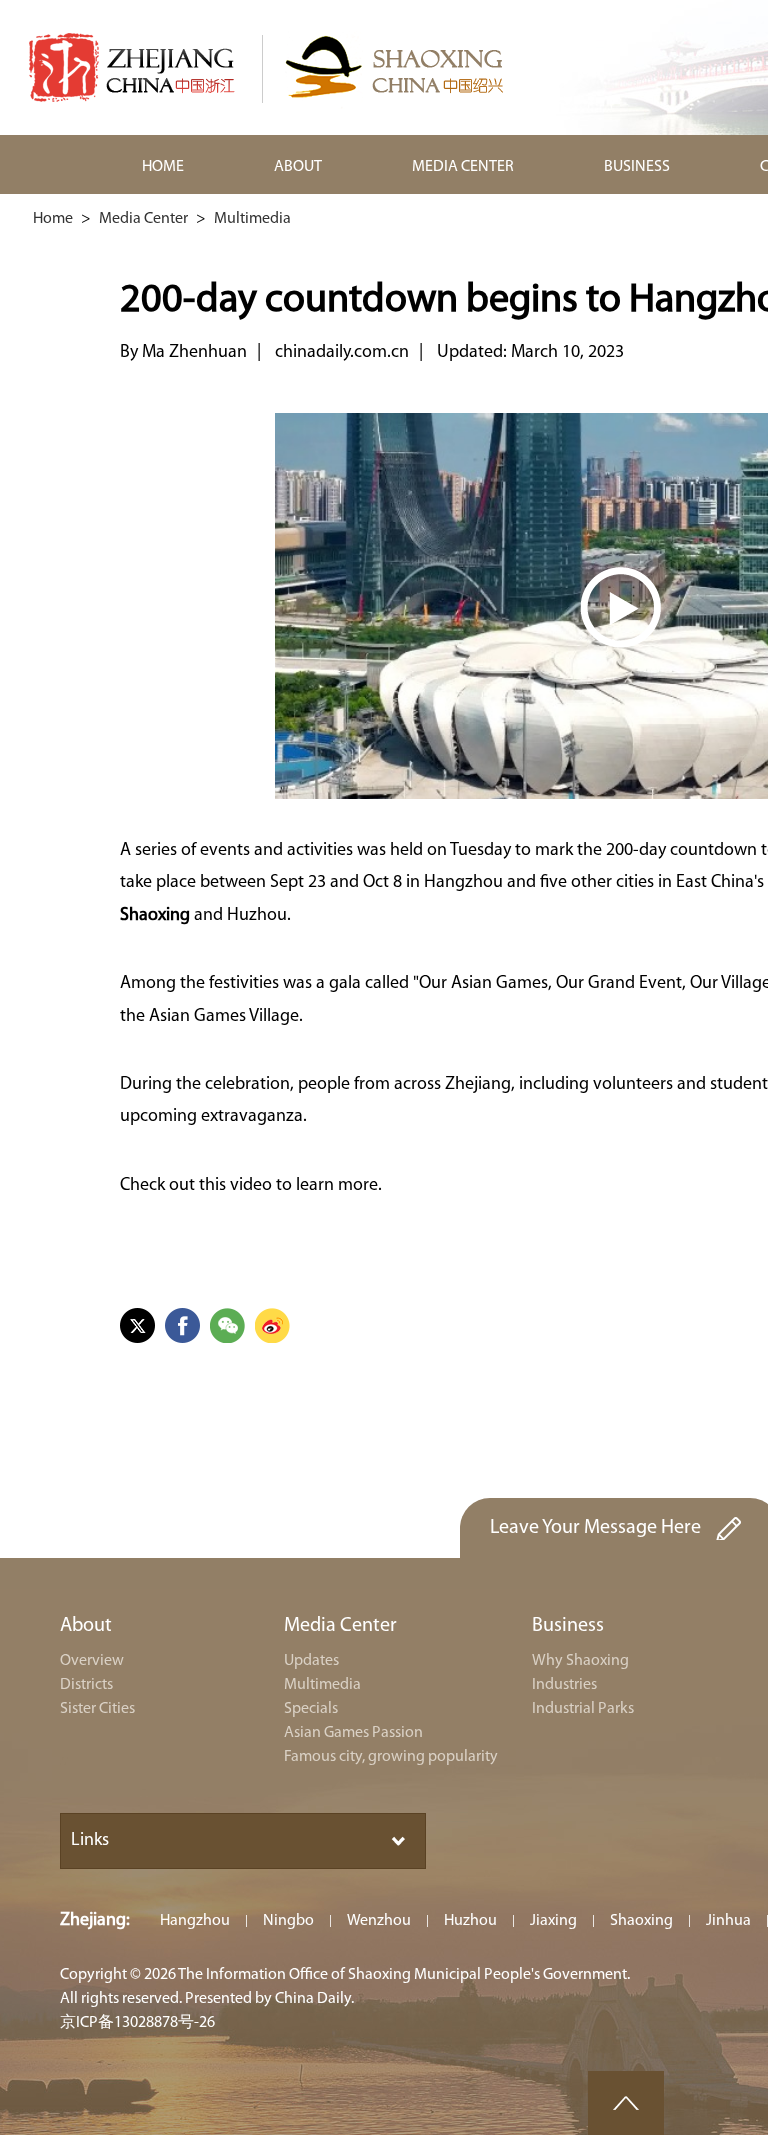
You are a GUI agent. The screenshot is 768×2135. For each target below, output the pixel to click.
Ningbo (288, 1921)
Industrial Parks (583, 1709)
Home (53, 219)
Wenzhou (379, 1921)
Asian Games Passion (353, 1733)
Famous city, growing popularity (391, 1757)
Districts (86, 1685)
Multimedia (252, 219)
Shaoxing (641, 1921)
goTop (626, 2103)
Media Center (143, 219)
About (86, 1626)
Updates (311, 1661)
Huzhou (470, 1921)
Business (568, 1626)
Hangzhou (195, 1921)
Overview (92, 1661)
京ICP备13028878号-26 (137, 2023)
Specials (311, 1709)
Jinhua (728, 1921)
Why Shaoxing (580, 1661)
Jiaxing (553, 1921)
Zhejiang (93, 1921)
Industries (564, 1685)
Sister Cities (97, 1709)
